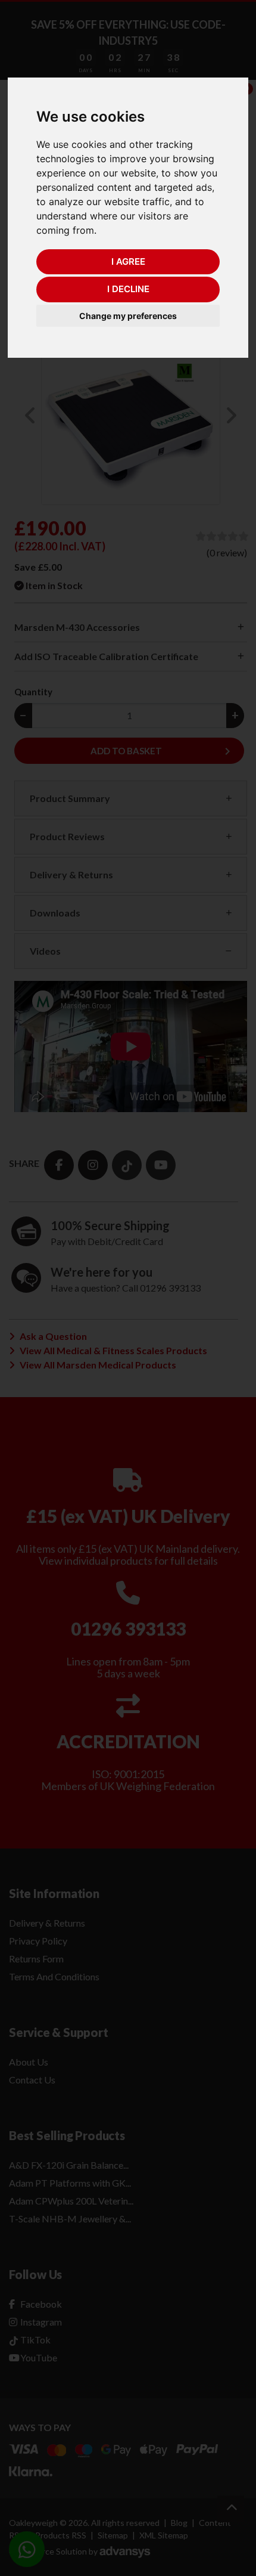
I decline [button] (128, 289)
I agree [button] (128, 261)
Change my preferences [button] (128, 316)
